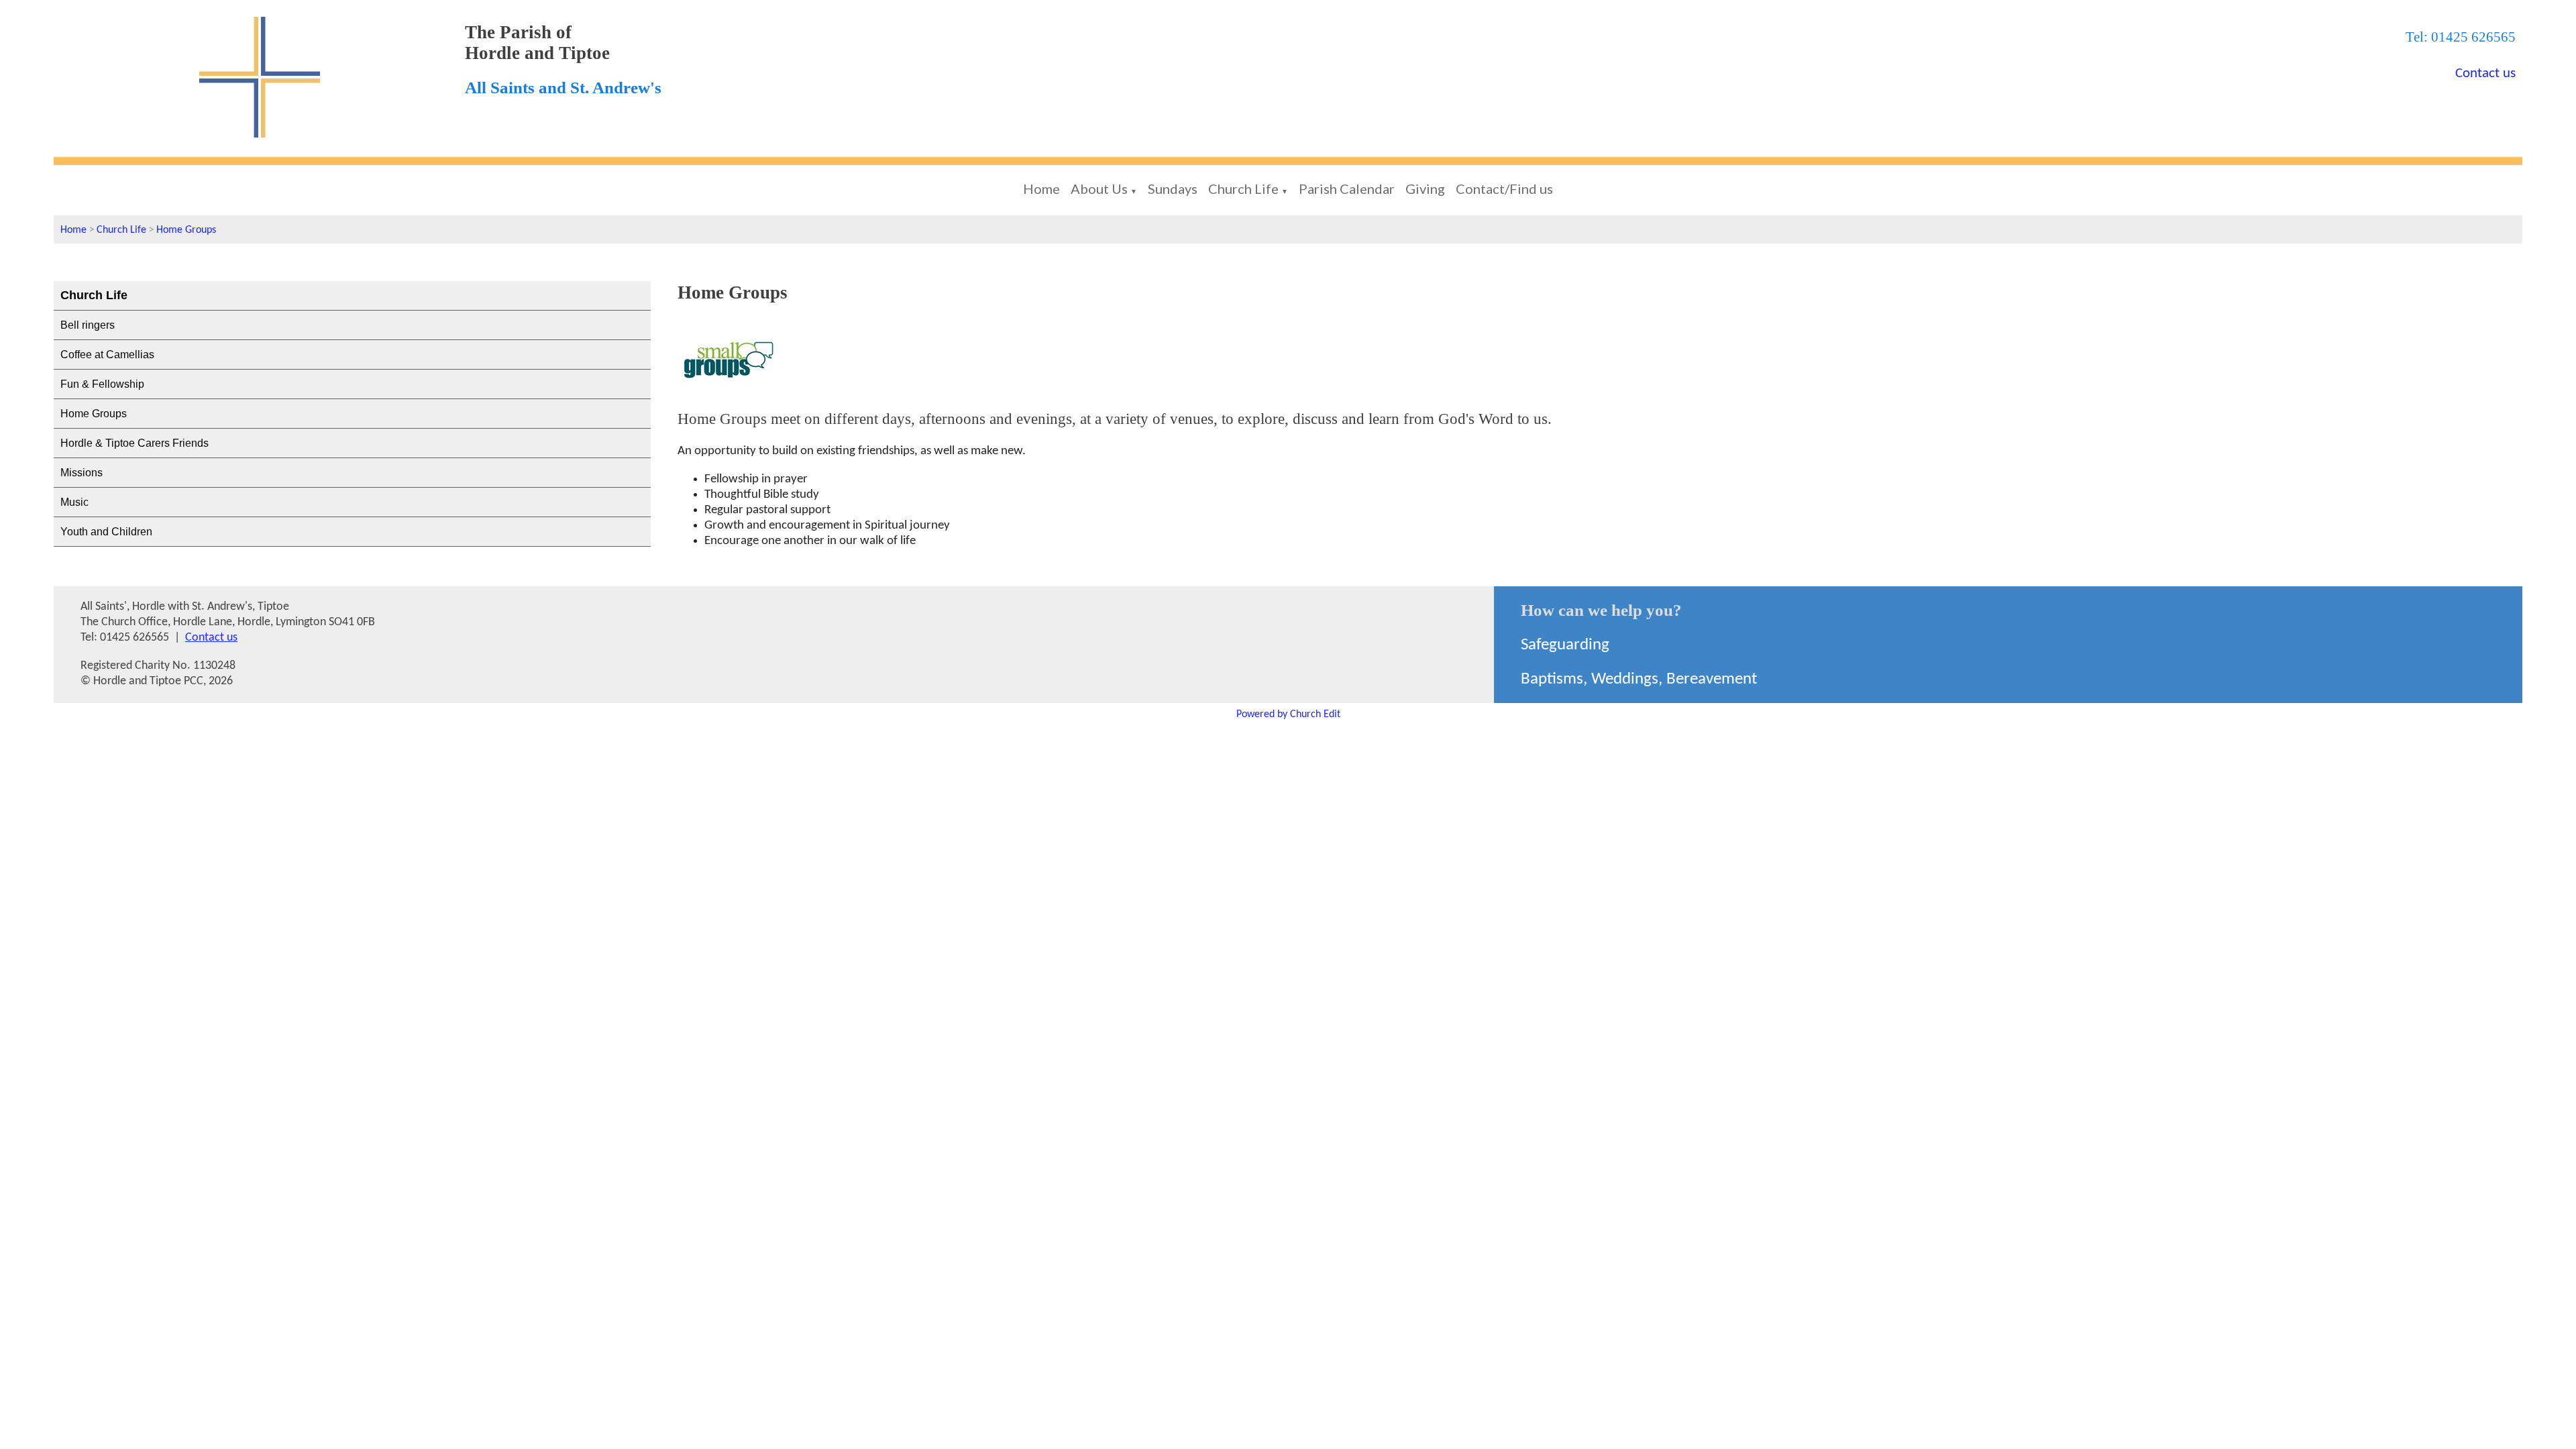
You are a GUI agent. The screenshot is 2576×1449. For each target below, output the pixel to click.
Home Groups (186, 230)
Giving (1425, 189)
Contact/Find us (1504, 189)
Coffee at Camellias (107, 355)
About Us (1099, 189)
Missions (82, 473)
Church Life (1243, 189)
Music (74, 502)
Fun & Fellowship (102, 384)
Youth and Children (106, 532)
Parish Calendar (1347, 189)
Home (1041, 189)
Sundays (1173, 189)
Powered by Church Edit (1288, 714)
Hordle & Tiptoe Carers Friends (135, 443)
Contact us (2485, 73)
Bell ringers (88, 325)
